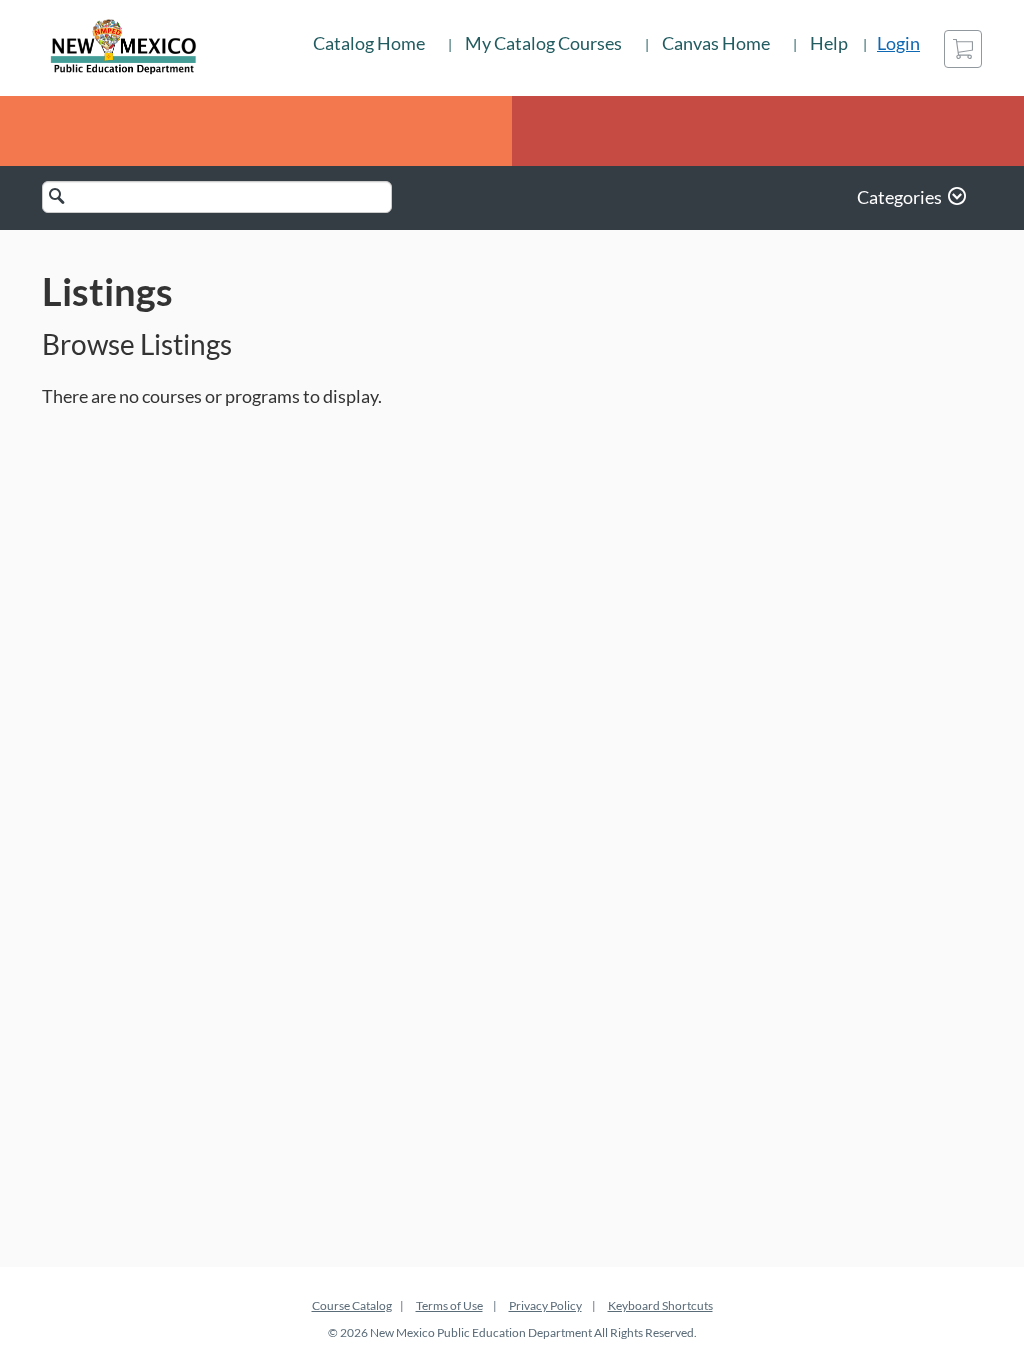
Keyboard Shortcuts (660, 1305)
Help (829, 43)
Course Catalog (352, 1305)
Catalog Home (369, 43)
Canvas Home (716, 43)
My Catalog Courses (543, 43)
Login (898, 43)
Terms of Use (449, 1305)
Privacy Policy (545, 1305)
